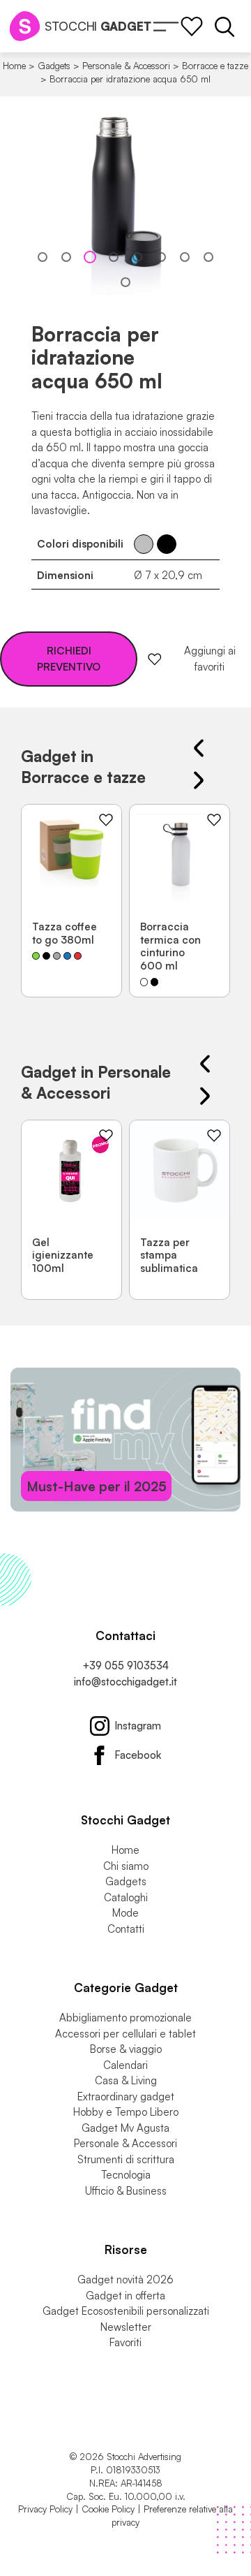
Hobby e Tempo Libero (126, 2112)
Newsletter (126, 2327)
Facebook (138, 1755)
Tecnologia (126, 2175)
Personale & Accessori (126, 66)
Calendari (125, 2065)
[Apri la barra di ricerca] (225, 27)
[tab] (43, 257)
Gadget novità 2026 (125, 2279)
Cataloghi (126, 1897)
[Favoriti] (192, 27)
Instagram (138, 1726)
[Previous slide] (199, 748)
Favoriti (125, 2342)
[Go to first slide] (199, 780)
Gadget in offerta (125, 2296)
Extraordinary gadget (126, 2096)
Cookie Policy (108, 2509)
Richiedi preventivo (69, 659)
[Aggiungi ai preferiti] (106, 820)
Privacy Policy (45, 2509)
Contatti (126, 1929)
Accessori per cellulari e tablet (125, 2034)
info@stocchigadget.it (125, 1682)
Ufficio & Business (126, 2191)
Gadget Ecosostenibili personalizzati (126, 2311)
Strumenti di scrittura (126, 2159)
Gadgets (54, 66)
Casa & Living (126, 2080)
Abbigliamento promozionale (125, 2018)
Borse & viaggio (126, 2049)
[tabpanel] (125, 204)
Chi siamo (126, 1866)
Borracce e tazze (215, 66)
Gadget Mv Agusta (125, 2128)
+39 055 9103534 (125, 1666)
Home (14, 66)
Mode (125, 1913)
